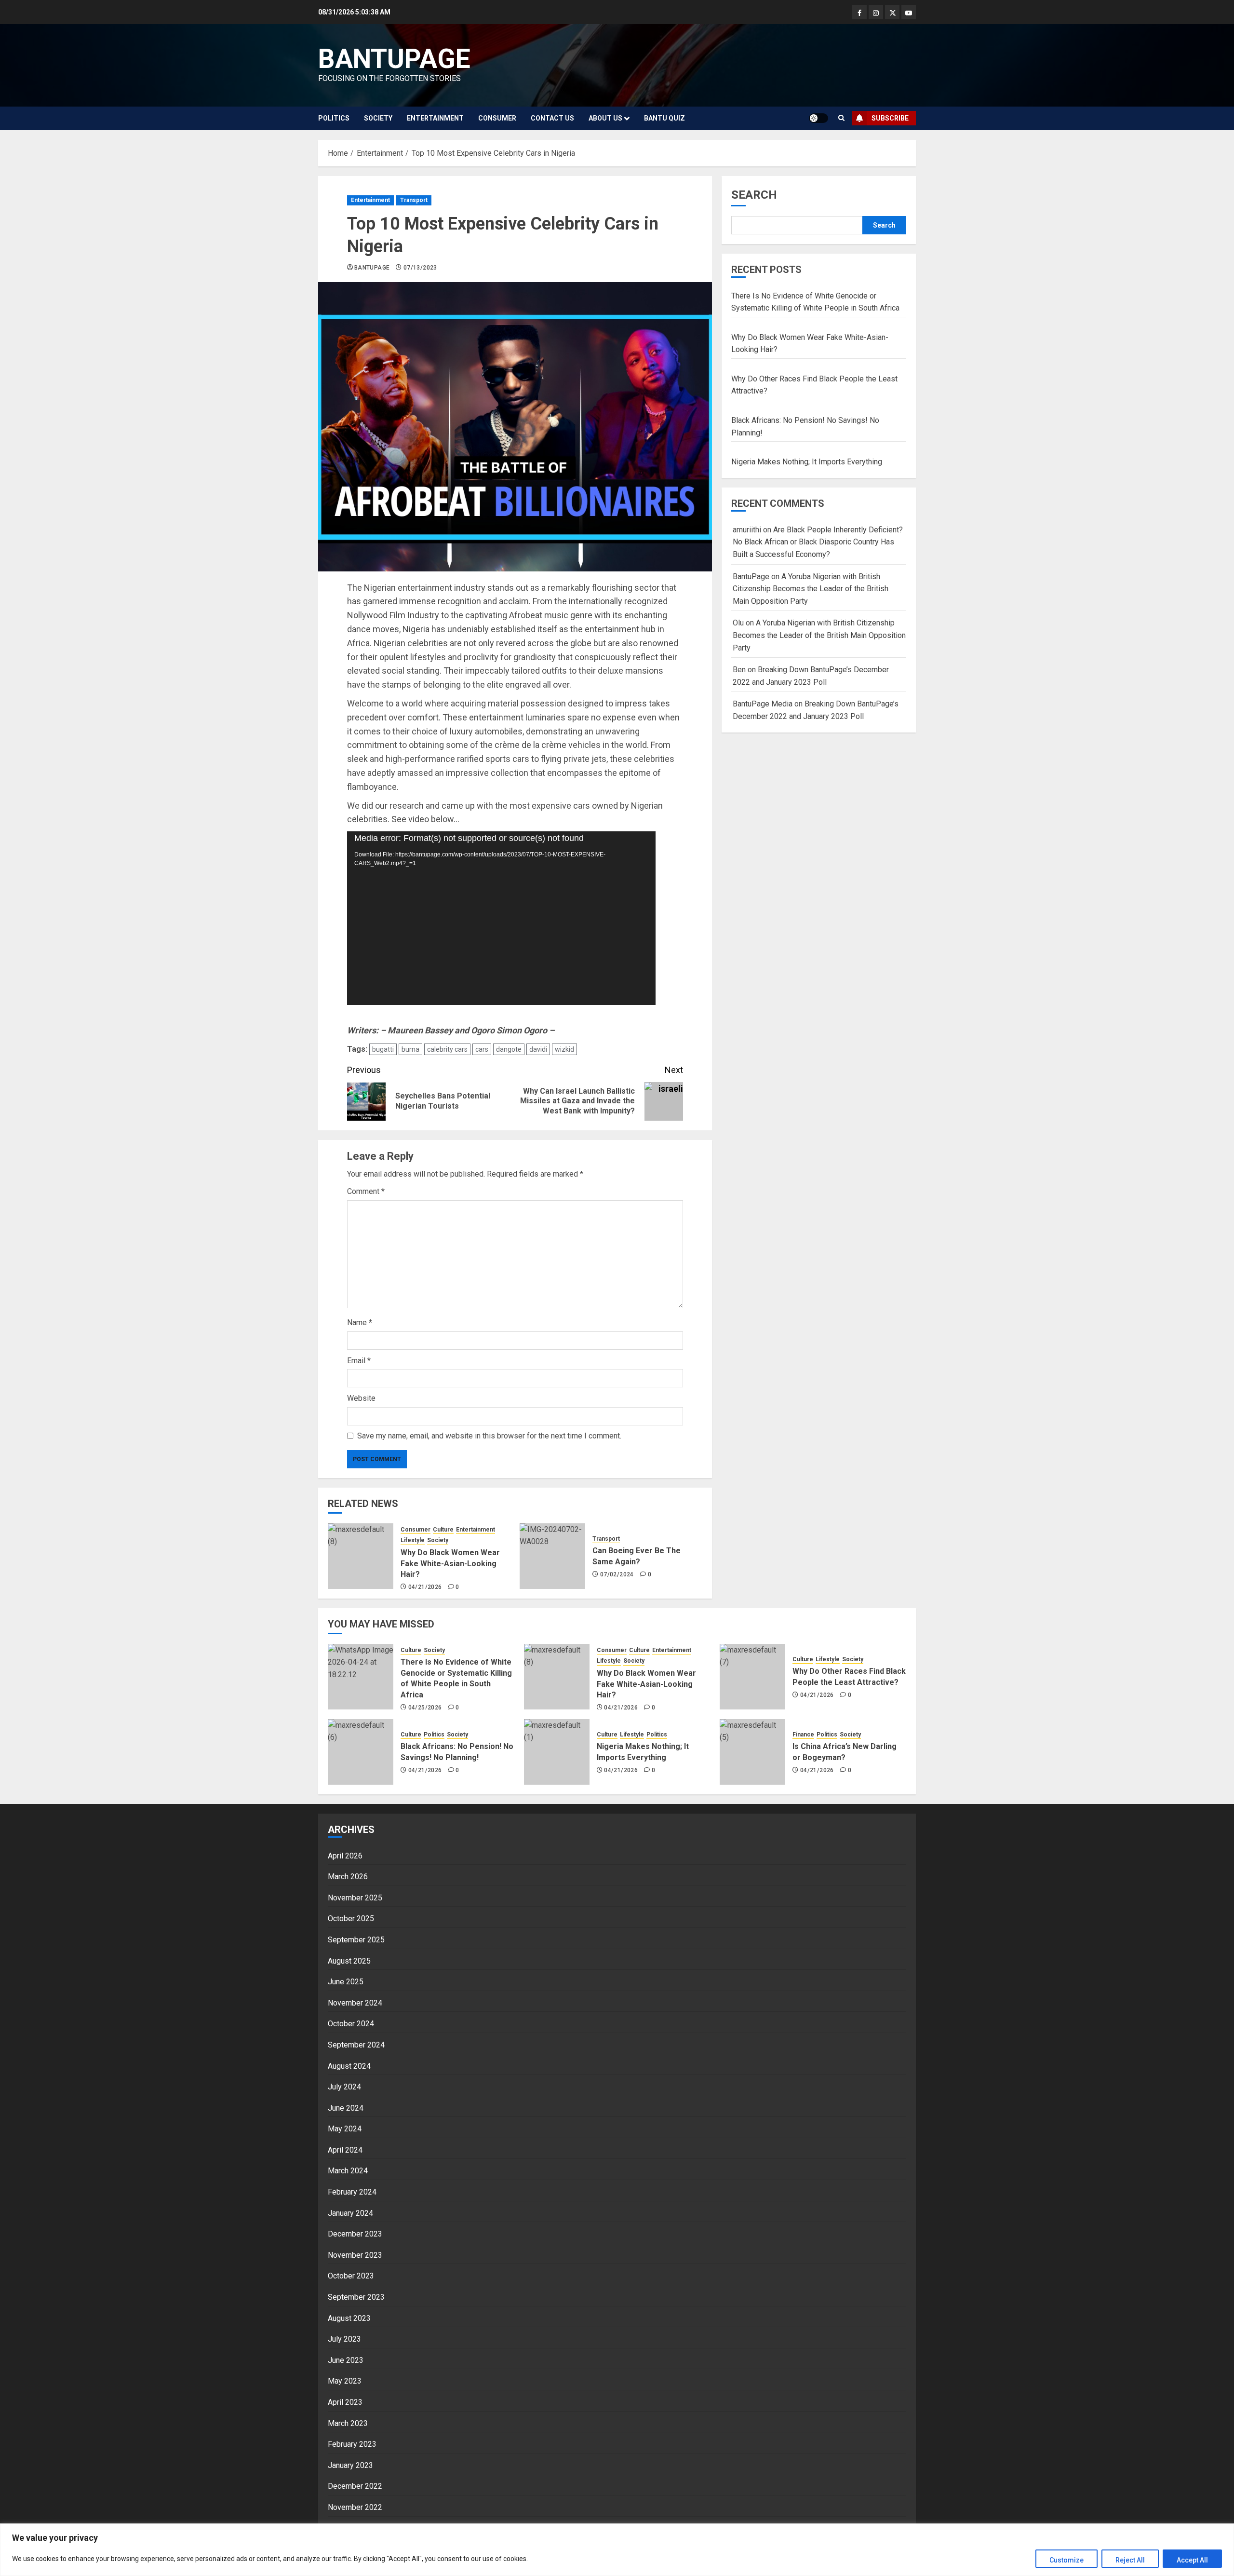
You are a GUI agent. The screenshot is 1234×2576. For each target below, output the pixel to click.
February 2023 (352, 2444)
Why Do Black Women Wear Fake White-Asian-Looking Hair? (450, 1563)
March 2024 (348, 2171)
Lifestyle (413, 1540)
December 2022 (355, 2486)
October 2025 (351, 1918)
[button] (841, 118)
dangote (509, 1049)
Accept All (1192, 2560)
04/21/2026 (425, 1587)
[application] (501, 918)
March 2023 (348, 2423)
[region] (617, 2550)
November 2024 (355, 2003)
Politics (334, 118)
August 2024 (349, 2066)
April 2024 (345, 2150)
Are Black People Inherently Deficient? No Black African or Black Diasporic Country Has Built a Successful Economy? (818, 542)
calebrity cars (447, 1049)
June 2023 (346, 2360)
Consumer (497, 118)
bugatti (383, 1049)
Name (360, 1322)
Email (359, 1361)
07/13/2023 (420, 268)
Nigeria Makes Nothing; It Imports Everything (807, 462)
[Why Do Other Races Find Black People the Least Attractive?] (752, 1677)
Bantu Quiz (664, 118)
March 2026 (348, 1877)
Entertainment (435, 118)
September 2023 (356, 2297)
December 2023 (355, 2234)
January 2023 (350, 2465)
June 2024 (346, 2108)
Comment (366, 1191)
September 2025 (356, 1940)
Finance (803, 1735)
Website (361, 1398)
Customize (1066, 2560)
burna (410, 1049)
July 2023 (344, 2339)
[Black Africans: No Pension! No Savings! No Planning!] (361, 1752)
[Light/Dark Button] (818, 118)
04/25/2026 (425, 1708)
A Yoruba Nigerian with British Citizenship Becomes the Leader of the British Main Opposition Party (811, 589)
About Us (605, 118)
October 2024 (351, 2024)
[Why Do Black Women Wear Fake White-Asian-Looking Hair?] (361, 1556)
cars (482, 1049)
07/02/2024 (617, 1574)
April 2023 (345, 2402)
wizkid (564, 1049)
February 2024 (352, 2192)
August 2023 (349, 2318)
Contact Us (552, 118)
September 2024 (356, 2045)
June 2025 (346, 1982)
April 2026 (345, 1856)
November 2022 (355, 2507)
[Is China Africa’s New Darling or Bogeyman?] (752, 1752)
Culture (443, 1530)
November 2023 (355, 2255)
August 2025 (349, 1961)
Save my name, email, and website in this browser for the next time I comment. (489, 1436)
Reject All (1130, 2560)
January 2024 (350, 2213)
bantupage (394, 59)
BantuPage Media (763, 704)
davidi (538, 1049)
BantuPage (372, 268)
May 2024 (345, 2129)
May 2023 (345, 2381)
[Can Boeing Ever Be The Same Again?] (552, 1556)
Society (378, 118)
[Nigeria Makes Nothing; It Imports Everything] (557, 1752)
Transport (414, 200)
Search (754, 195)
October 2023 (351, 2276)
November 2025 (355, 1898)
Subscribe (890, 118)
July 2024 (344, 2087)
